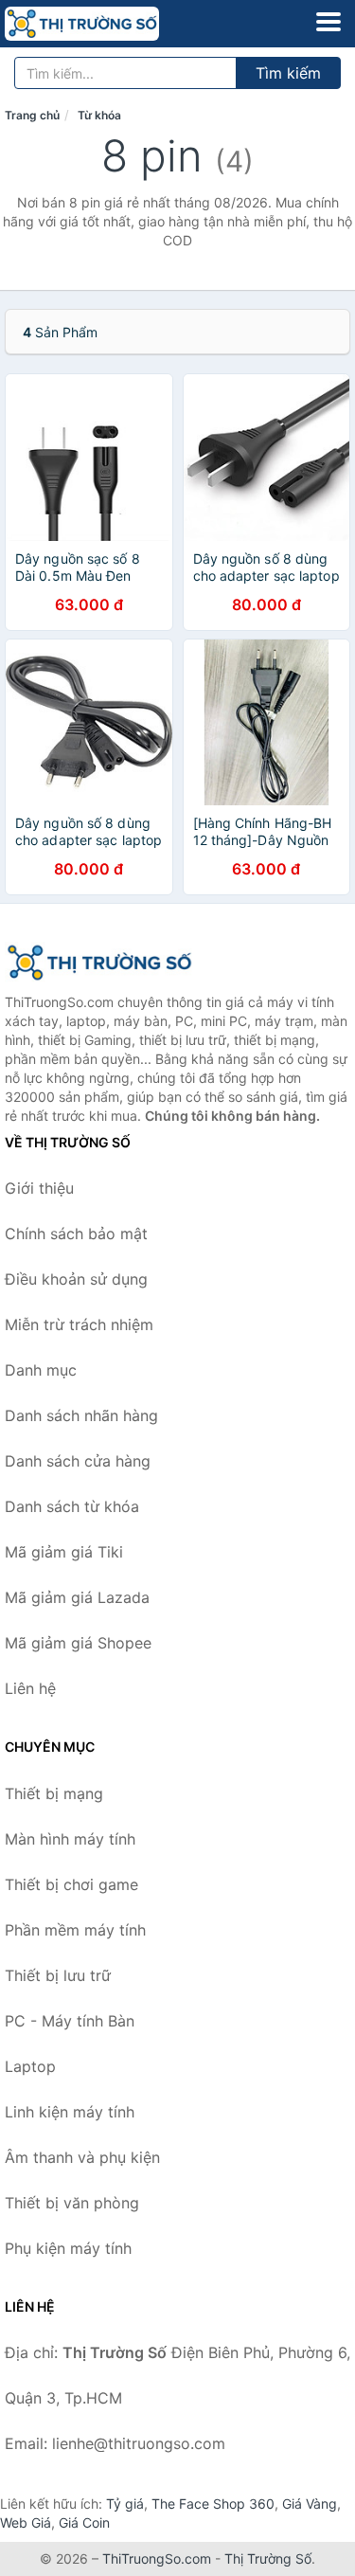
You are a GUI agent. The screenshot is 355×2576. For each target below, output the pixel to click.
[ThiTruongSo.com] (112, 24)
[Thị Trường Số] (99, 963)
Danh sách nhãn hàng (81, 1415)
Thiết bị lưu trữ (58, 1975)
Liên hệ (30, 1688)
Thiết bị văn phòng (72, 2203)
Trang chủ (32, 115)
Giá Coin (84, 2522)
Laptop (30, 2066)
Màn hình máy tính (70, 1839)
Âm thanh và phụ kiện (82, 2157)
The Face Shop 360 (213, 2504)
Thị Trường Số (268, 2558)
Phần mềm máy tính (75, 1930)
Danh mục (41, 1370)
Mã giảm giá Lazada (77, 1597)
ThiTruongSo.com (157, 2558)
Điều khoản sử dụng (76, 1279)
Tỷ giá (125, 2504)
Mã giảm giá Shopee (78, 1643)
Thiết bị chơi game (71, 1884)
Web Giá (26, 2522)
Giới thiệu (39, 1188)
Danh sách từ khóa (72, 1506)
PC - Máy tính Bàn (70, 2021)
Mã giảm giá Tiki (64, 1552)
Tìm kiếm (288, 73)
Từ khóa (99, 115)
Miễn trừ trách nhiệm (79, 1324)
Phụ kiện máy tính (68, 2248)
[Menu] (328, 22)
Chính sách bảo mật (76, 1234)
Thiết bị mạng (54, 1793)
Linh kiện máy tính (70, 2112)
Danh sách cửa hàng (78, 1461)
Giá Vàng (310, 2504)
